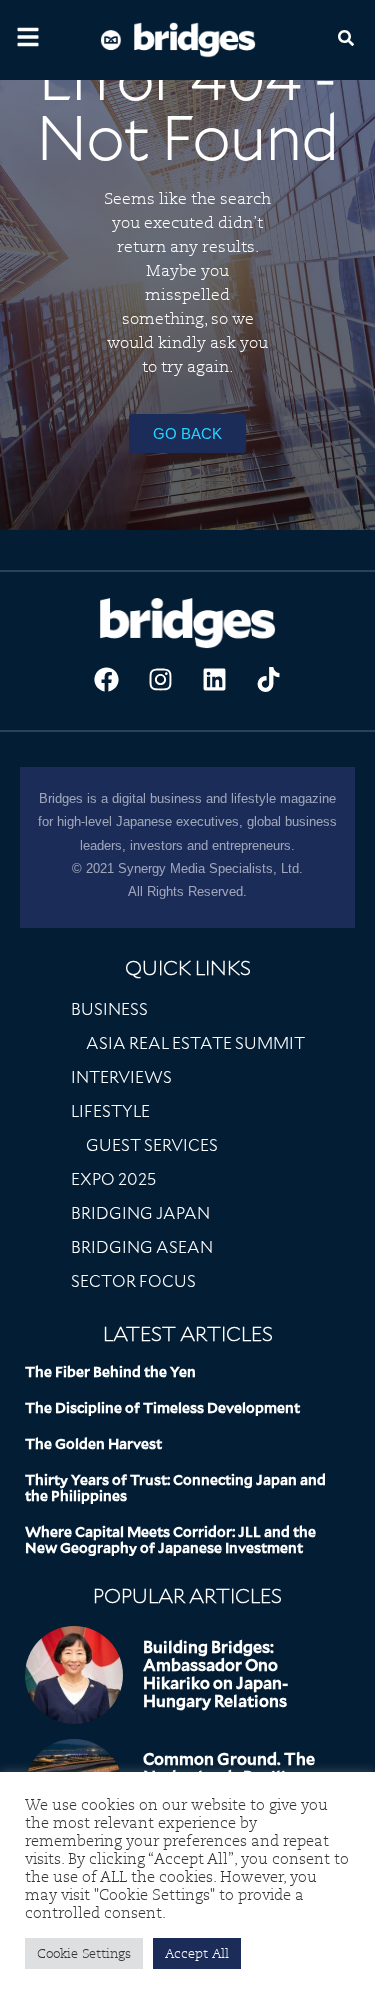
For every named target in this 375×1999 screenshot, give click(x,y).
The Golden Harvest (93, 1444)
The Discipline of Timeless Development (162, 1408)
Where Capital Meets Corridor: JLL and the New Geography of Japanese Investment (170, 1540)
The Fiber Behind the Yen (110, 1372)
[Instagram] (161, 680)
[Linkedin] (215, 680)
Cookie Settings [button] (84, 1953)
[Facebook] (107, 680)
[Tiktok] (269, 680)
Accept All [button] (197, 1953)
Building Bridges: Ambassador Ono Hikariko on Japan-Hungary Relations (215, 1674)
